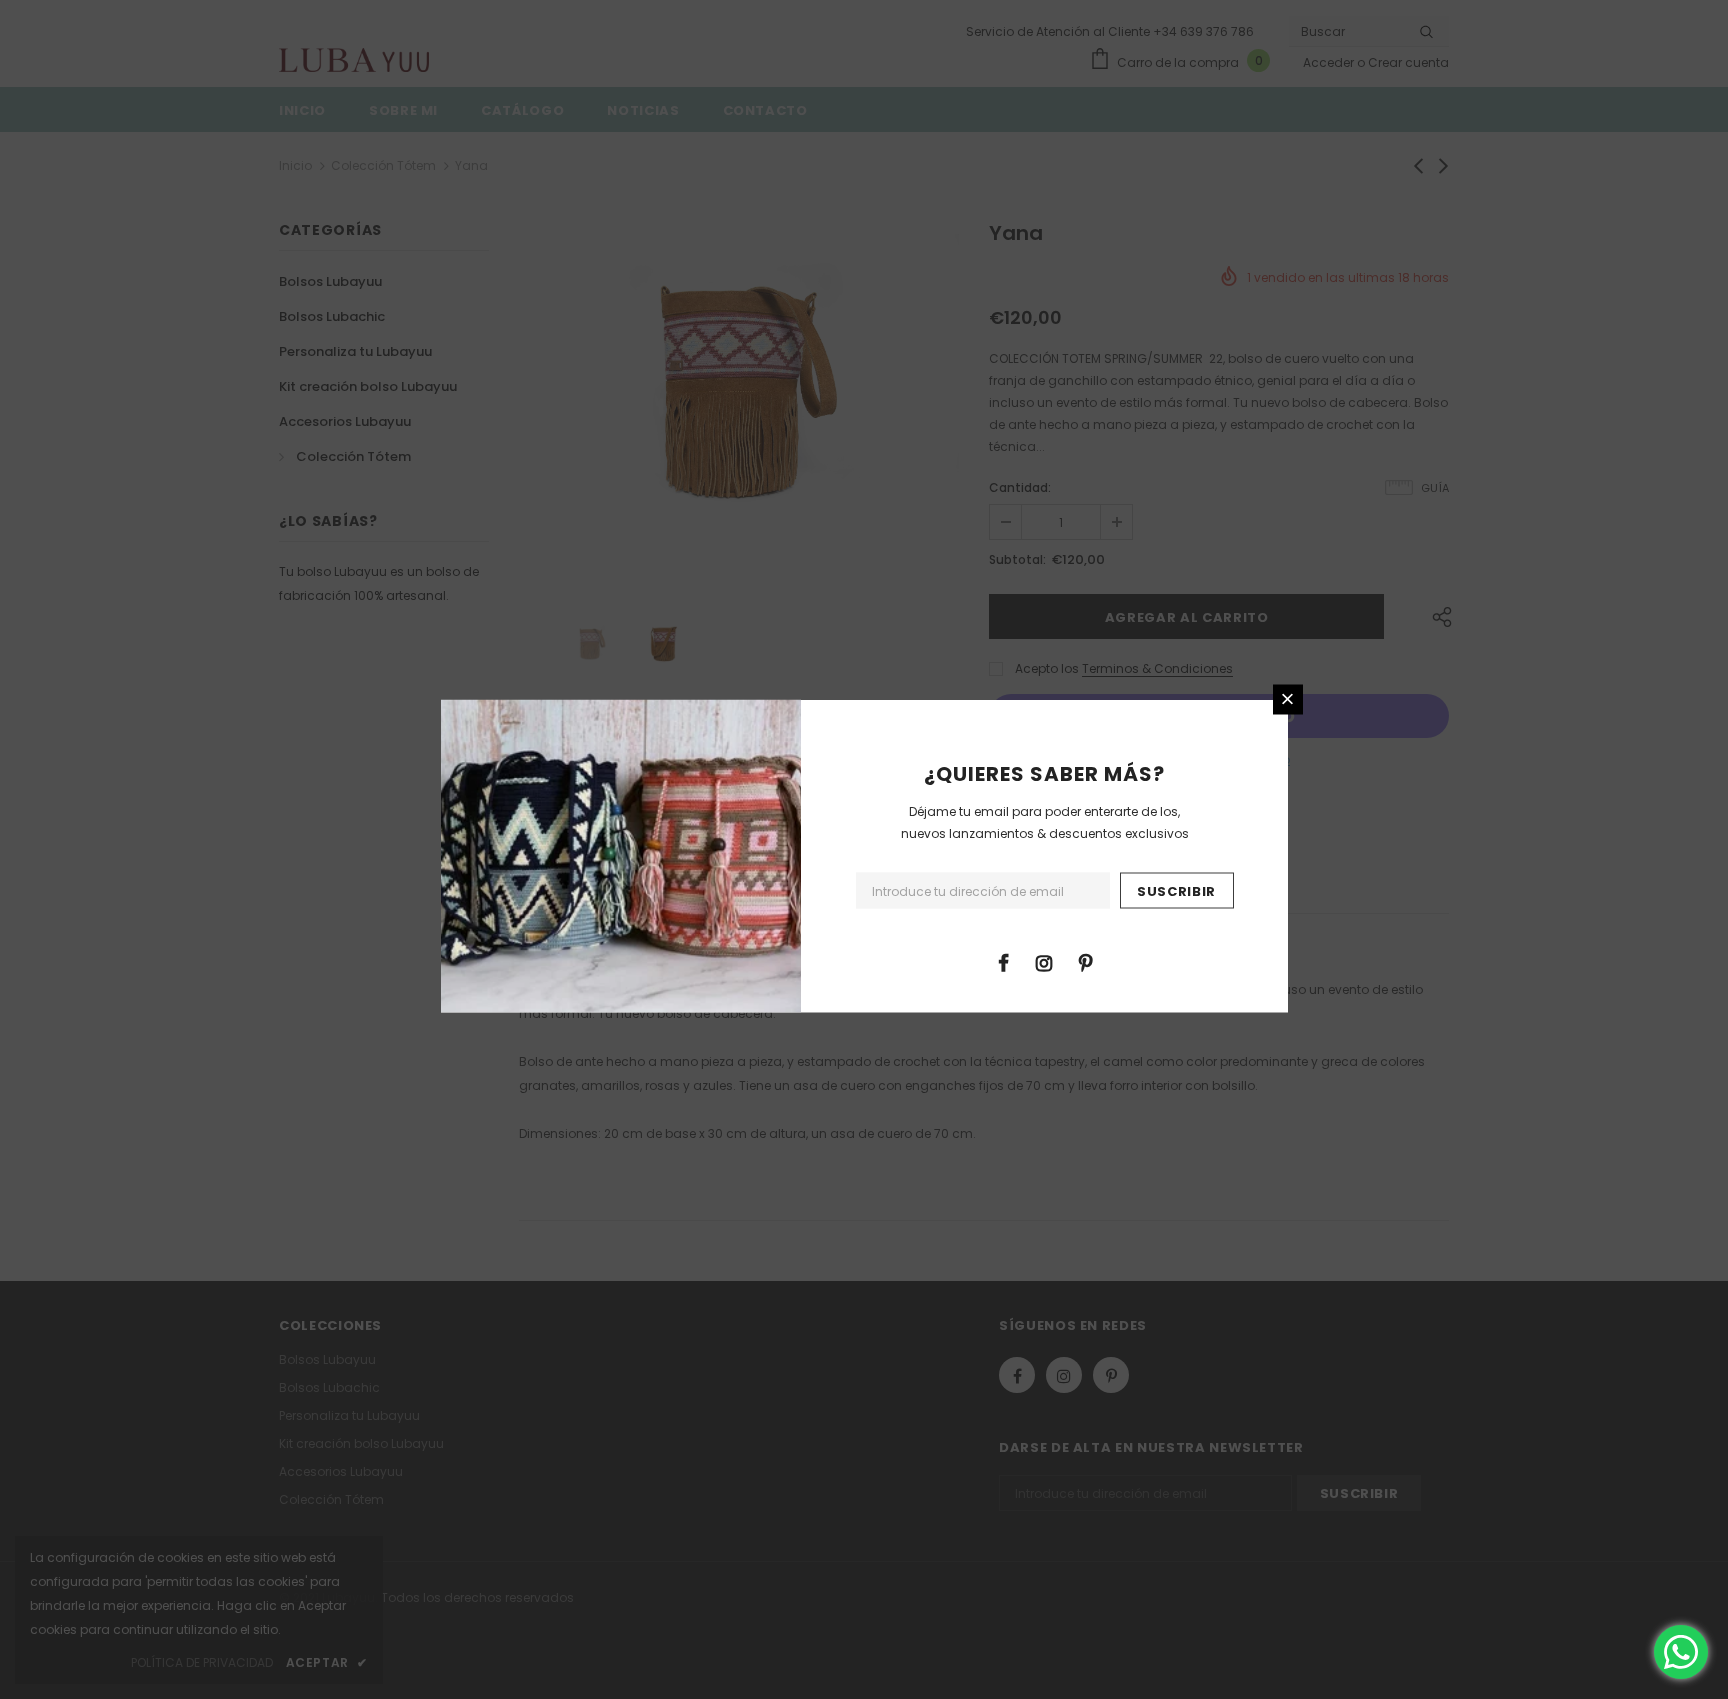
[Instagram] (1044, 961)
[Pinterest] (1085, 961)
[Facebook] (1003, 961)
